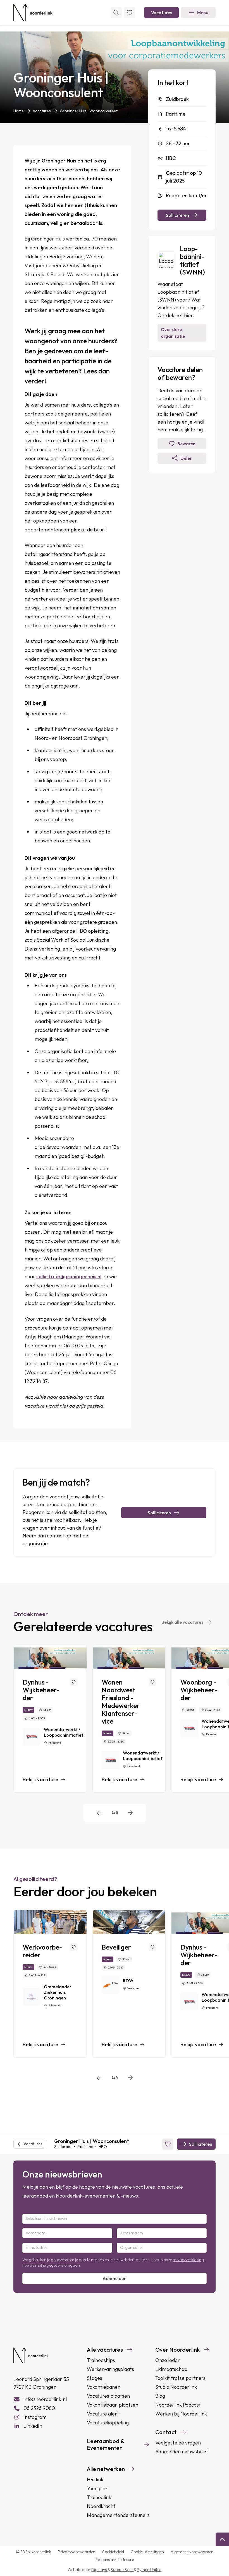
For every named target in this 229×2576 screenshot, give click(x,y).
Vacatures (162, 13)
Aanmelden (115, 2278)
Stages (95, 2378)
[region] (115, 1719)
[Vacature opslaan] (74, 1682)
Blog (160, 2396)
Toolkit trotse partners (180, 2378)
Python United (149, 2570)
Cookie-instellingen (147, 2552)
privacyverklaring (188, 2260)
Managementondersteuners (118, 2515)
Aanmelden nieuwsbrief (182, 2452)
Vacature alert (103, 2414)
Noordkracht (101, 2506)
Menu (203, 13)
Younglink (97, 2488)
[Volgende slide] (130, 1813)
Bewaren (186, 444)
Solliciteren (177, 215)
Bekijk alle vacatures (182, 1622)
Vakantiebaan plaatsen (113, 2405)
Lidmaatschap (171, 2369)
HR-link (95, 2479)
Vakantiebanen (104, 2387)
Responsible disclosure (115, 2560)
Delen (186, 458)
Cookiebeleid (113, 2552)
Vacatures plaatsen (108, 2396)
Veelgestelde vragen (178, 2443)
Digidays (99, 2570)
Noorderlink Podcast (178, 2405)
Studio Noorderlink (176, 2387)
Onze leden (168, 2360)
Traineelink (99, 2497)
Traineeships (101, 2360)
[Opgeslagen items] (130, 13)
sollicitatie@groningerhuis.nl (69, 1276)
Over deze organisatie (173, 333)
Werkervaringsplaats (110, 2369)
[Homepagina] (33, 13)
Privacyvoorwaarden (77, 2552)
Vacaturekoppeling (108, 2423)
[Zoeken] (116, 13)
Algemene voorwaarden (192, 2552)
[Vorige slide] (99, 1813)
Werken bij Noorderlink (181, 2414)
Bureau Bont (122, 2570)
